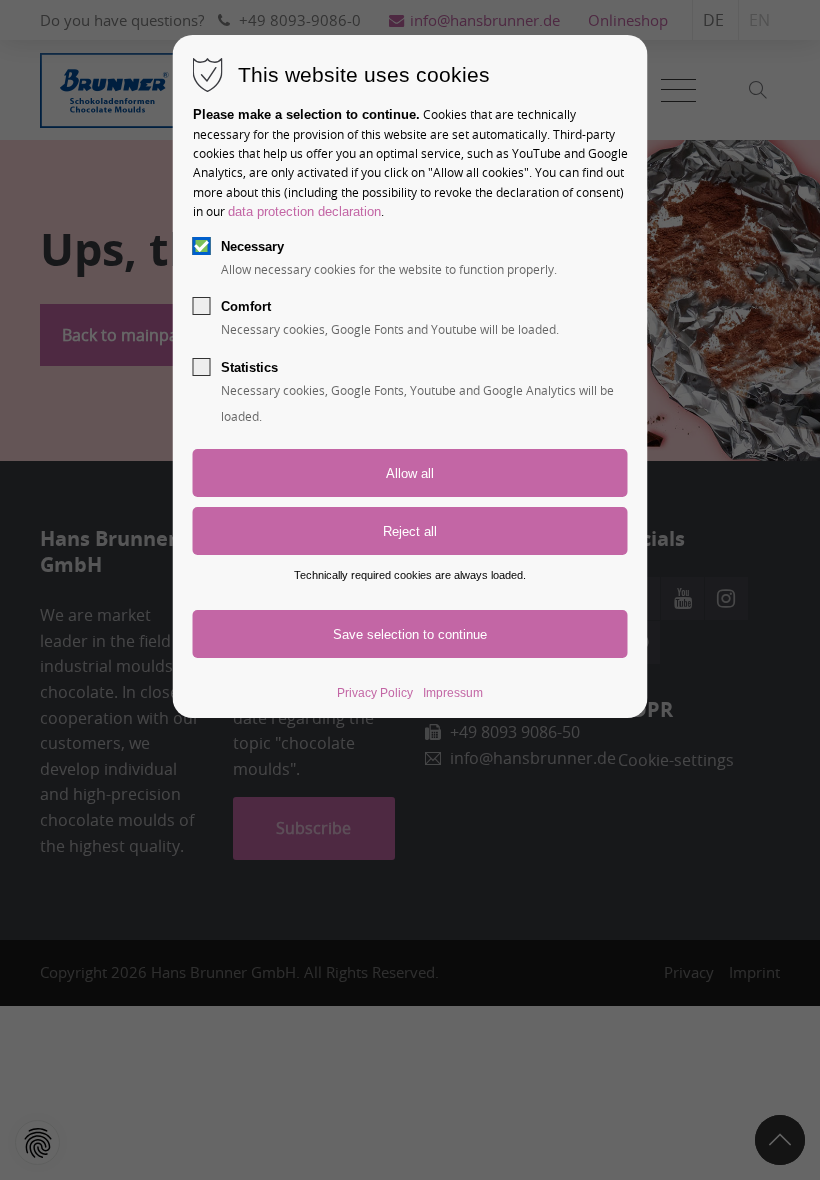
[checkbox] (202, 246)
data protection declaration (304, 211)
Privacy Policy (375, 693)
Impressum (453, 693)
